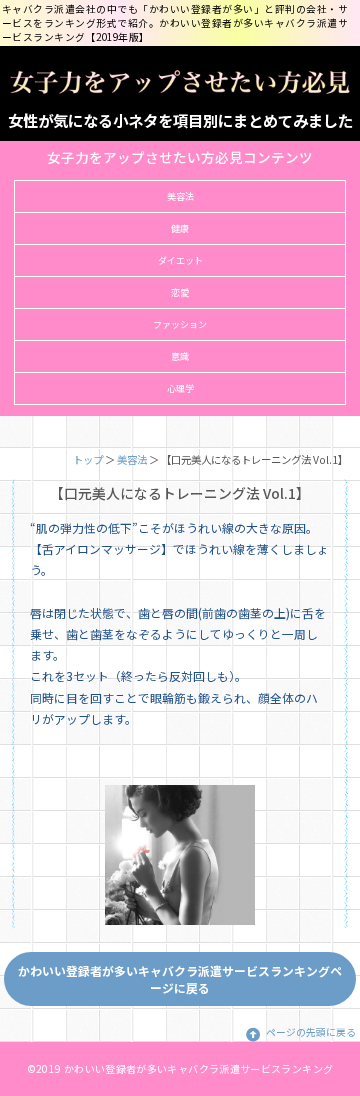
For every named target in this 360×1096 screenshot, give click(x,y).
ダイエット (180, 260)
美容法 (180, 196)
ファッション (180, 324)
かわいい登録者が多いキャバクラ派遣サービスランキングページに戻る (180, 979)
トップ (88, 459)
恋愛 (180, 292)
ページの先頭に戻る (311, 1032)
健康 (180, 228)
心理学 (180, 388)
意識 (180, 356)
